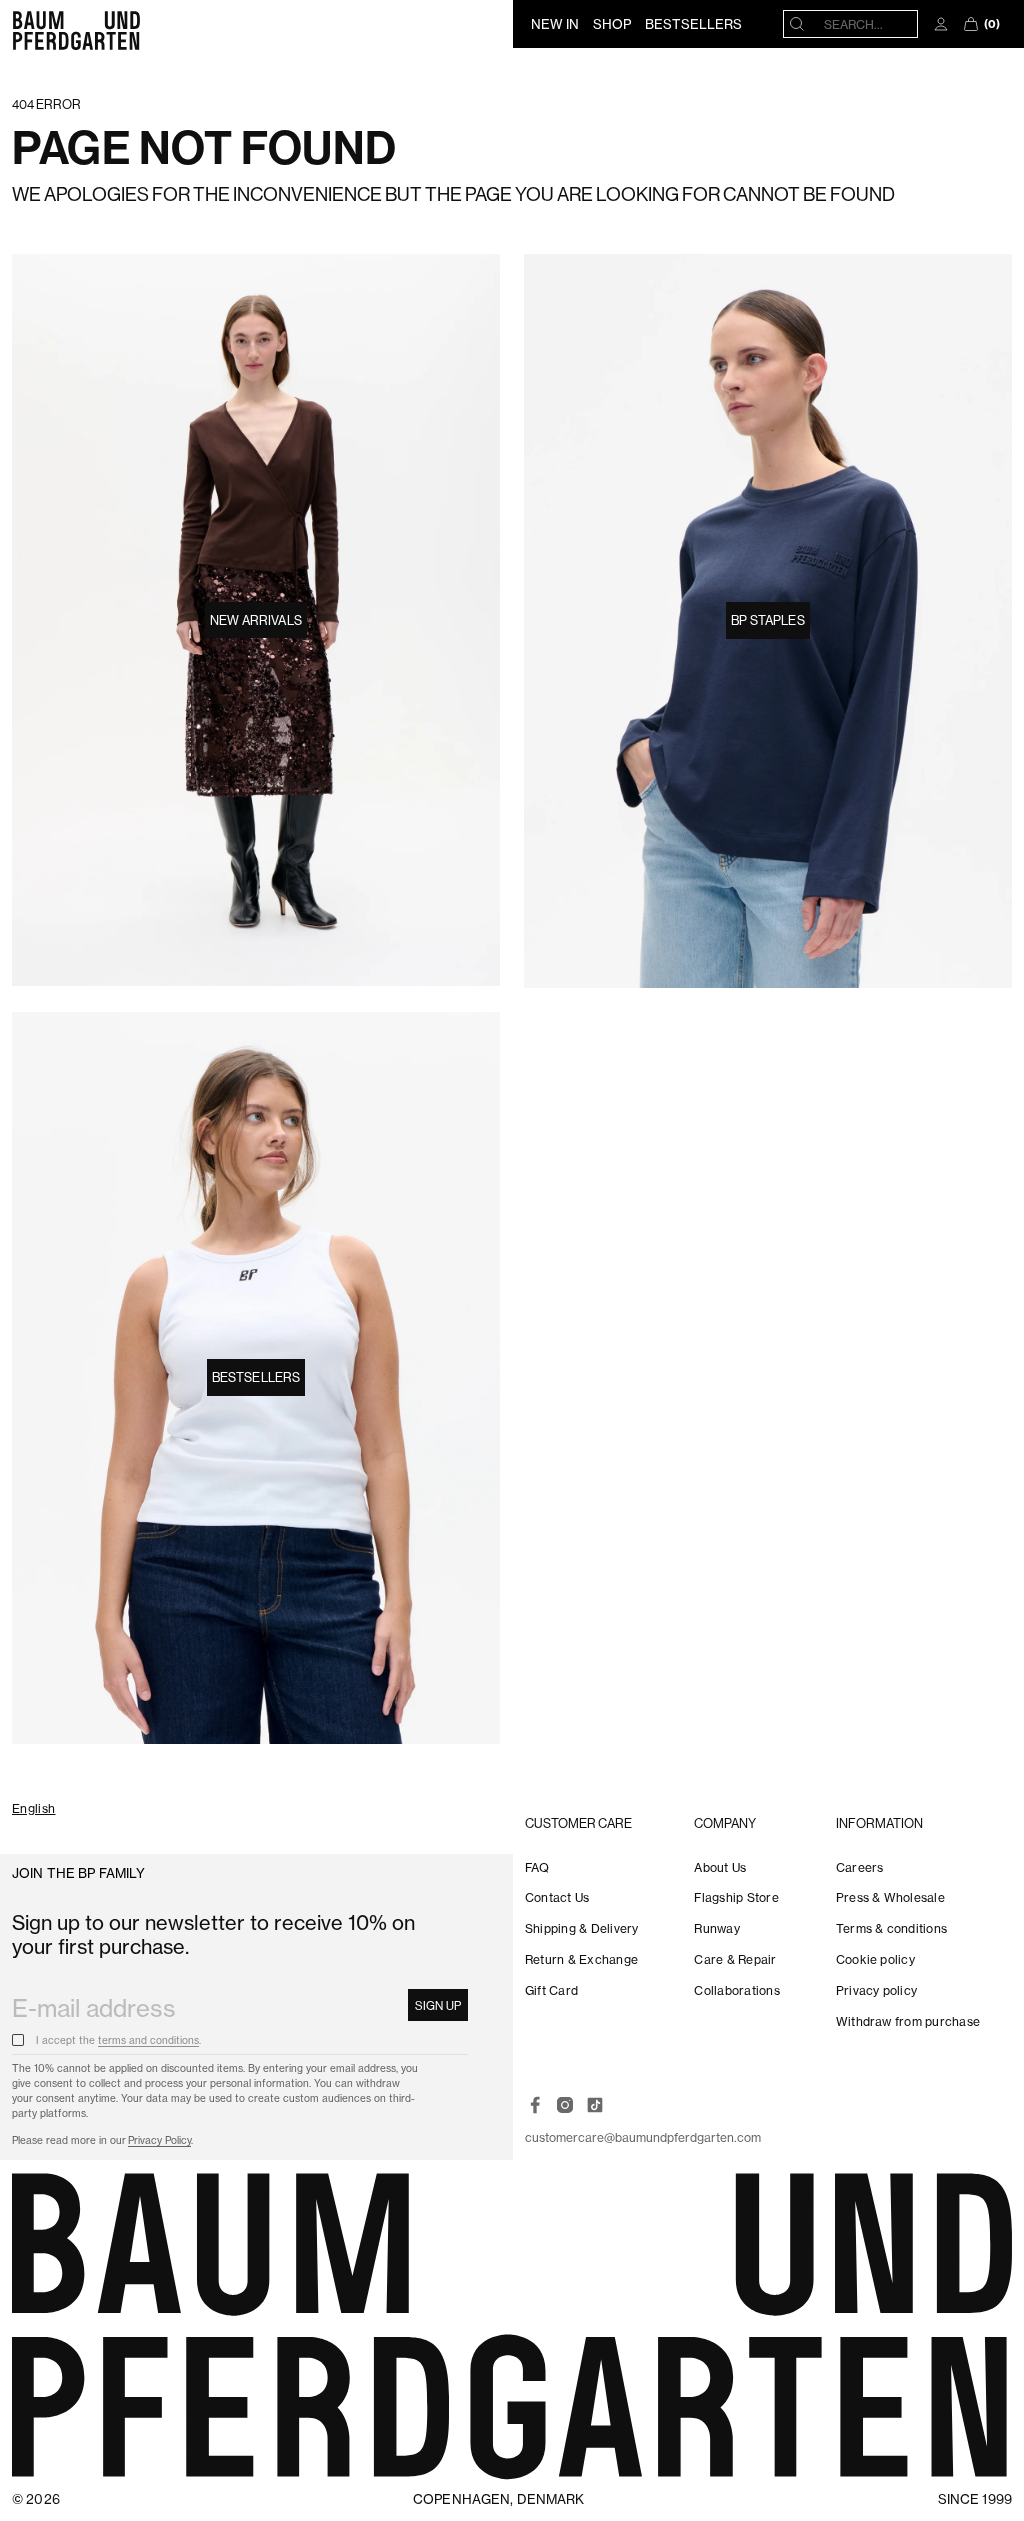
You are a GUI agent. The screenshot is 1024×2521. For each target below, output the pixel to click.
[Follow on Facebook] (535, 2105)
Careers (860, 1867)
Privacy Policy (159, 2140)
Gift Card (551, 1990)
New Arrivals (256, 620)
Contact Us (557, 1897)
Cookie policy (875, 1959)
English (34, 1809)
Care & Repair (735, 1959)
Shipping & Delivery (582, 1928)
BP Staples (767, 620)
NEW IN (555, 24)
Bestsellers (256, 1377)
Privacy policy (876, 1990)
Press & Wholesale (890, 1897)
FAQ (537, 1867)
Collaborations (736, 1990)
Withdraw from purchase (908, 2021)
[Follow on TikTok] (595, 2105)
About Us (720, 1867)
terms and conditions (148, 2040)
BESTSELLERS (693, 24)
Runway (716, 1928)
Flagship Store (736, 1897)
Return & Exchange (581, 1959)
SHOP (612, 24)
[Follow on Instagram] (565, 2105)
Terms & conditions (891, 1928)
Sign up (438, 2005)
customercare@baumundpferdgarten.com (643, 2137)
